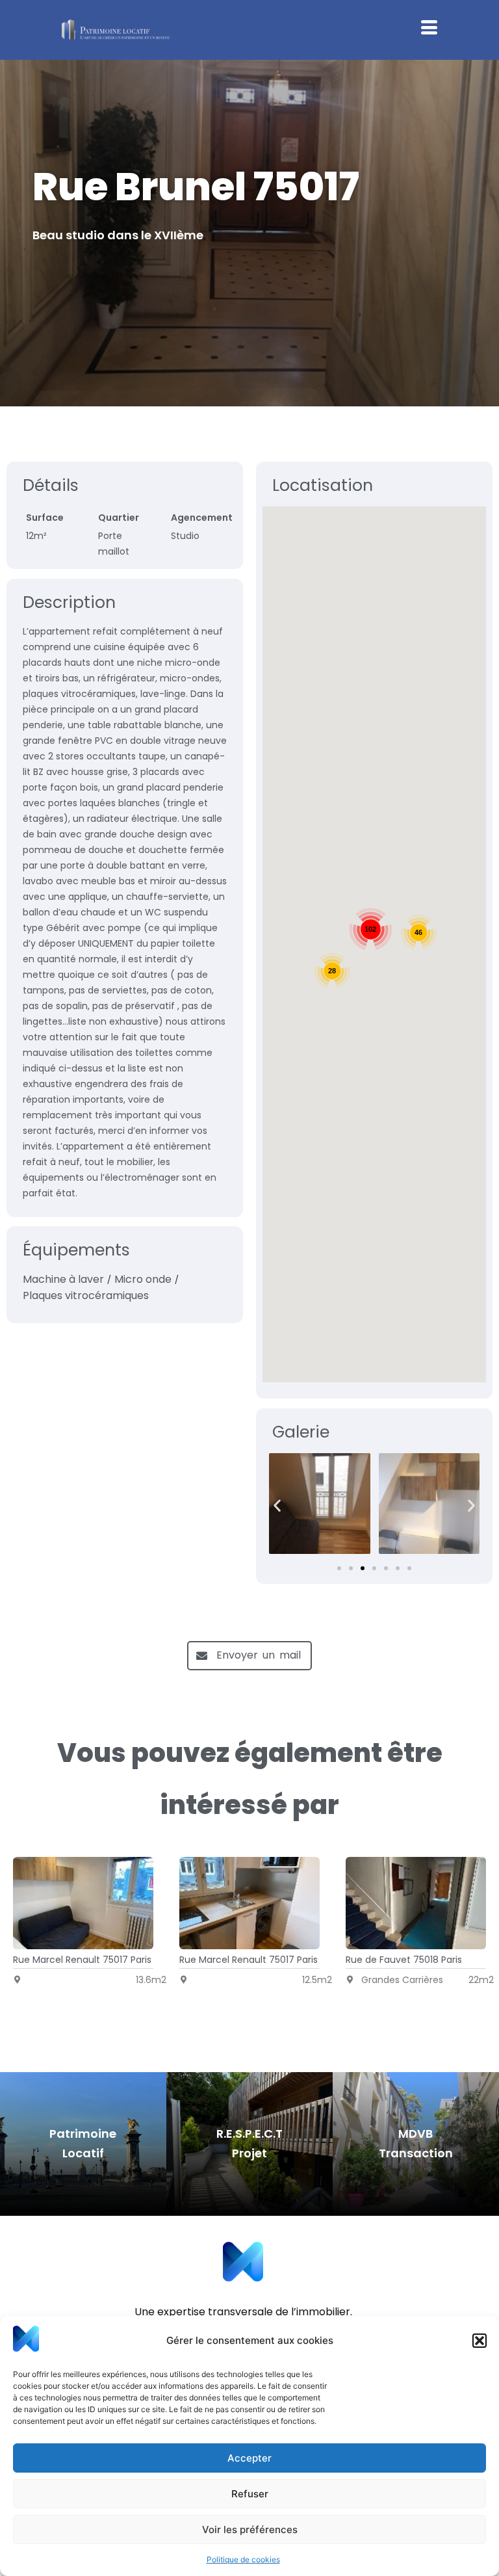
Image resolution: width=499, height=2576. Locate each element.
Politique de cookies (243, 2559)
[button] (480, 2341)
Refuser (250, 2494)
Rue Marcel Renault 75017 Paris (82, 1960)
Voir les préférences (250, 2530)
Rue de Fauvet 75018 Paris (404, 1960)
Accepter (249, 2458)
